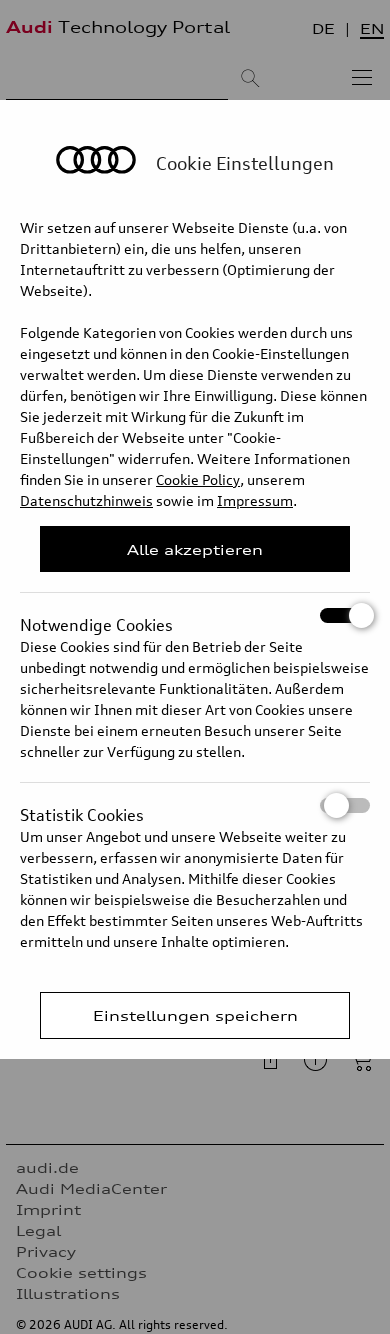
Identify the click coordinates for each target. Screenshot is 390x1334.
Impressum (255, 500)
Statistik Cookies (82, 809)
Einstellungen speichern (195, 1015)
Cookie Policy (198, 479)
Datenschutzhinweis (86, 500)
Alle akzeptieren (195, 549)
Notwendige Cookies (96, 619)
